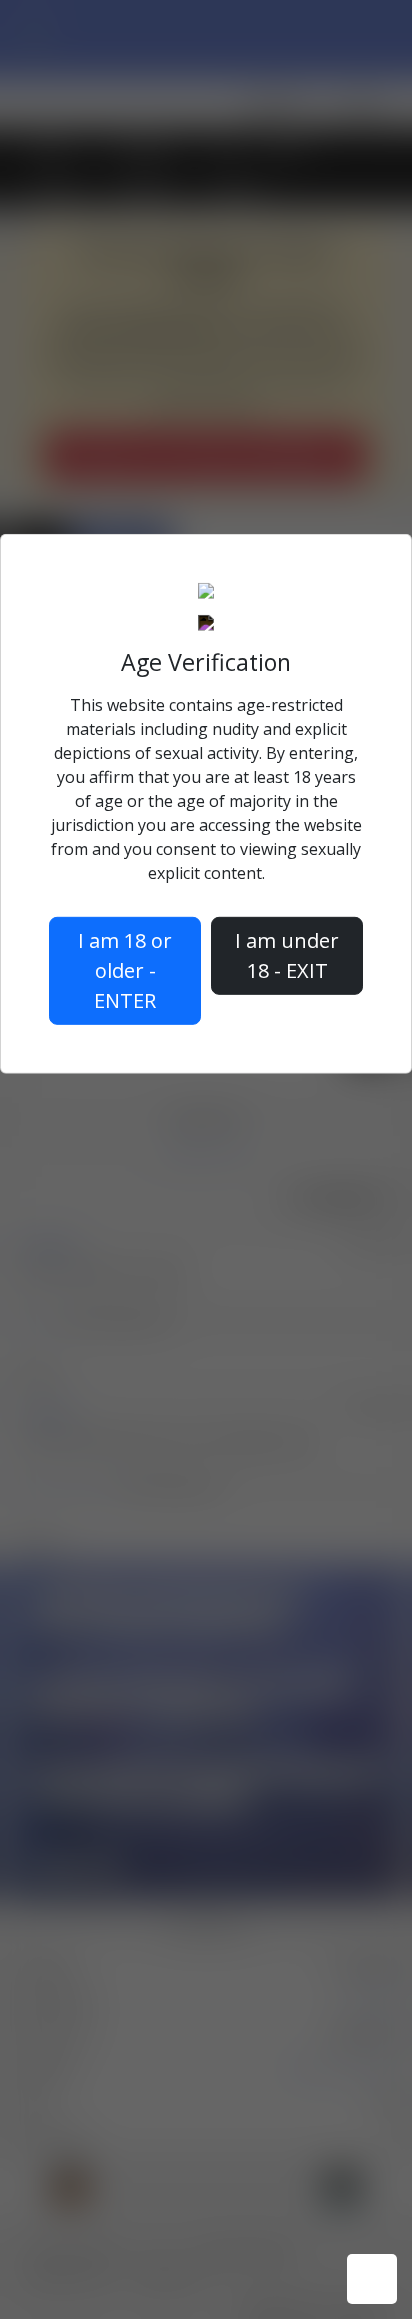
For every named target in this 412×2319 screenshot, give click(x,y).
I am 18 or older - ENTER (125, 970)
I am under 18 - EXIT (287, 955)
